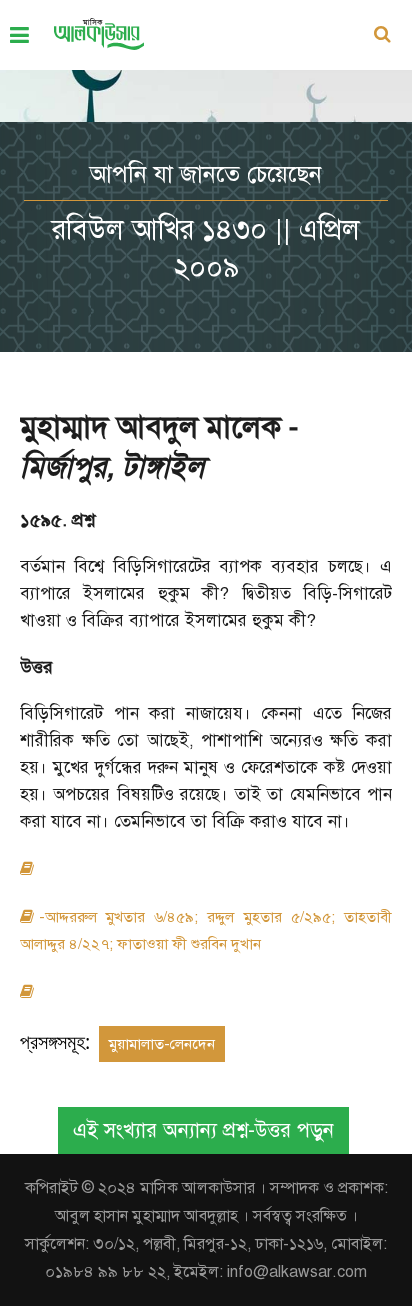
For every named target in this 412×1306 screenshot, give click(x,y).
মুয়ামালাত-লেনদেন (162, 1044)
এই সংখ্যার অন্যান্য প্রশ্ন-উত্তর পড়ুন (203, 1130)
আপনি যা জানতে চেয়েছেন (206, 174)
